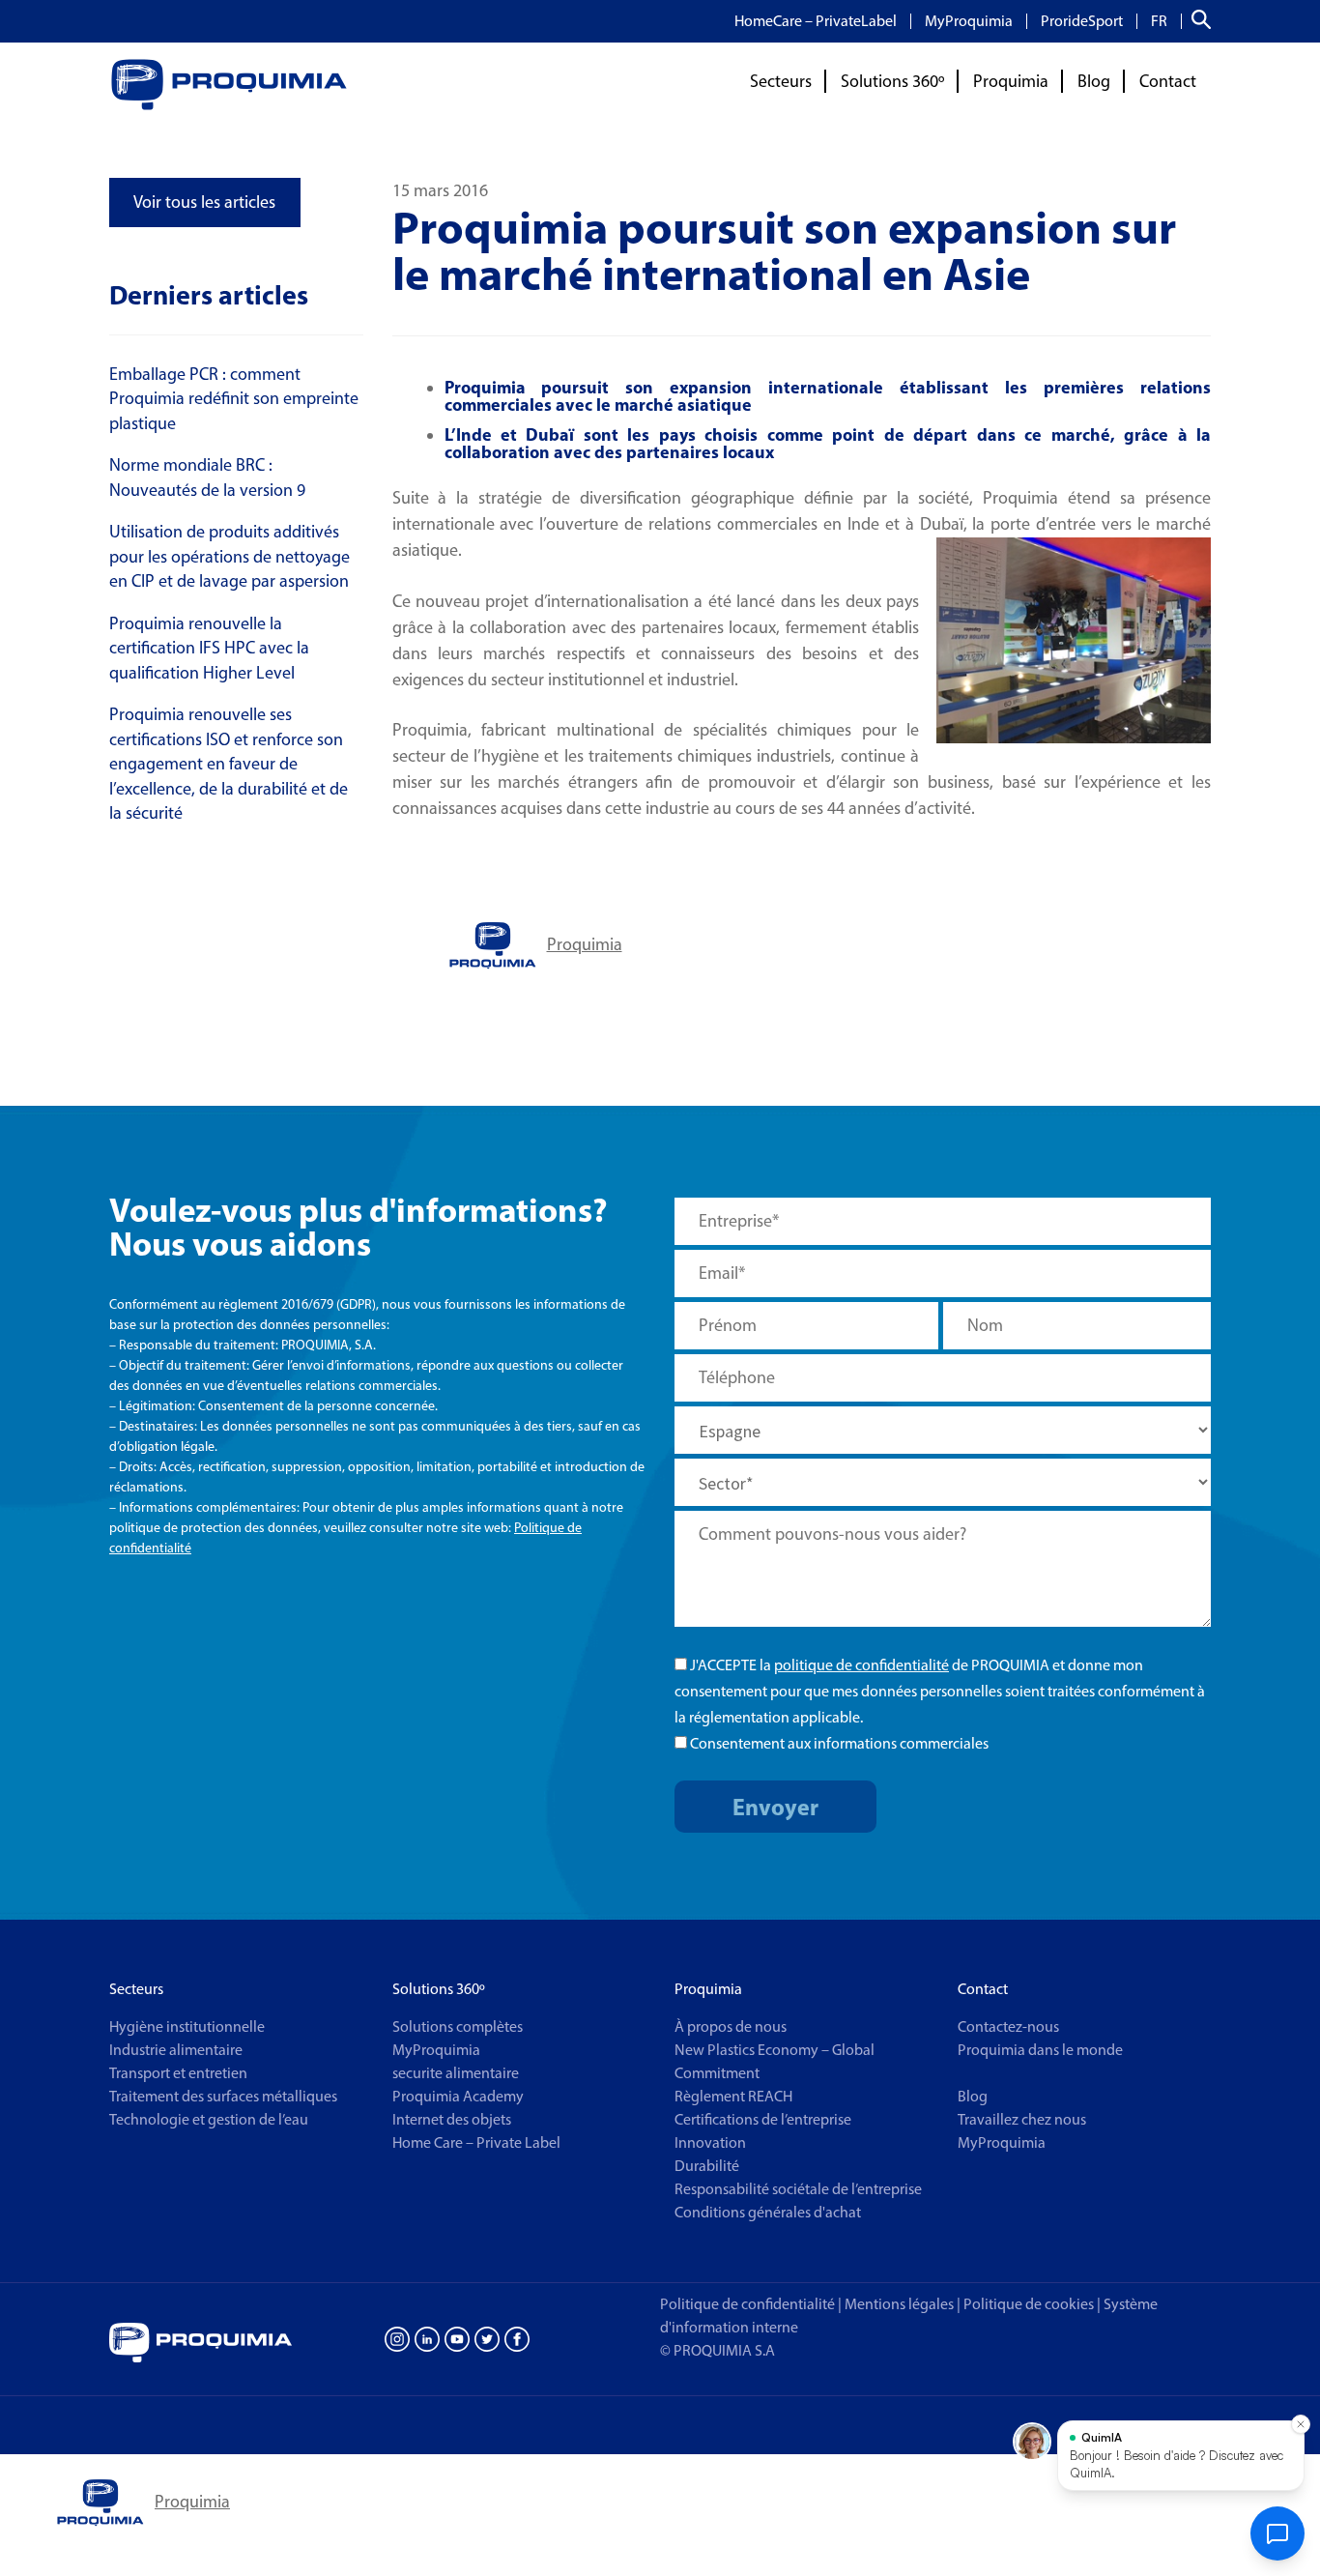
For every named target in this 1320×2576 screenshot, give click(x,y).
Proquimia (1011, 81)
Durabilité (707, 2166)
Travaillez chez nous (1022, 2119)
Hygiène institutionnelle (187, 2026)
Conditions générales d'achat (768, 2212)
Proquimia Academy (458, 2096)
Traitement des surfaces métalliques (223, 2096)
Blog (1094, 81)
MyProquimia (969, 21)
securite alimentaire (456, 2073)
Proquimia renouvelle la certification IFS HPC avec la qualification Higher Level (209, 648)
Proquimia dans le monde (1040, 2050)
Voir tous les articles (204, 202)
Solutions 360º (892, 81)
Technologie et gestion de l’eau (209, 2119)
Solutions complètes (458, 2026)
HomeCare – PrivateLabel (816, 21)
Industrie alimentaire (176, 2050)
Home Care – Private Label (476, 2142)
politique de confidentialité (861, 1665)
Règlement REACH (733, 2096)
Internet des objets (452, 2119)
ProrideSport (1082, 21)
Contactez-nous (1008, 2026)
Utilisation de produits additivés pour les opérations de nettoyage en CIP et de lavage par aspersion (230, 556)
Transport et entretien (178, 2073)
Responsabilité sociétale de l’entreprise (798, 2189)
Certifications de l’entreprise (763, 2119)
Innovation (710, 2142)
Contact (1168, 81)
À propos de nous (731, 2026)
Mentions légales (899, 2304)
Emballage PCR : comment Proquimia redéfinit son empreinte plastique (234, 399)
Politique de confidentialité (747, 2304)
